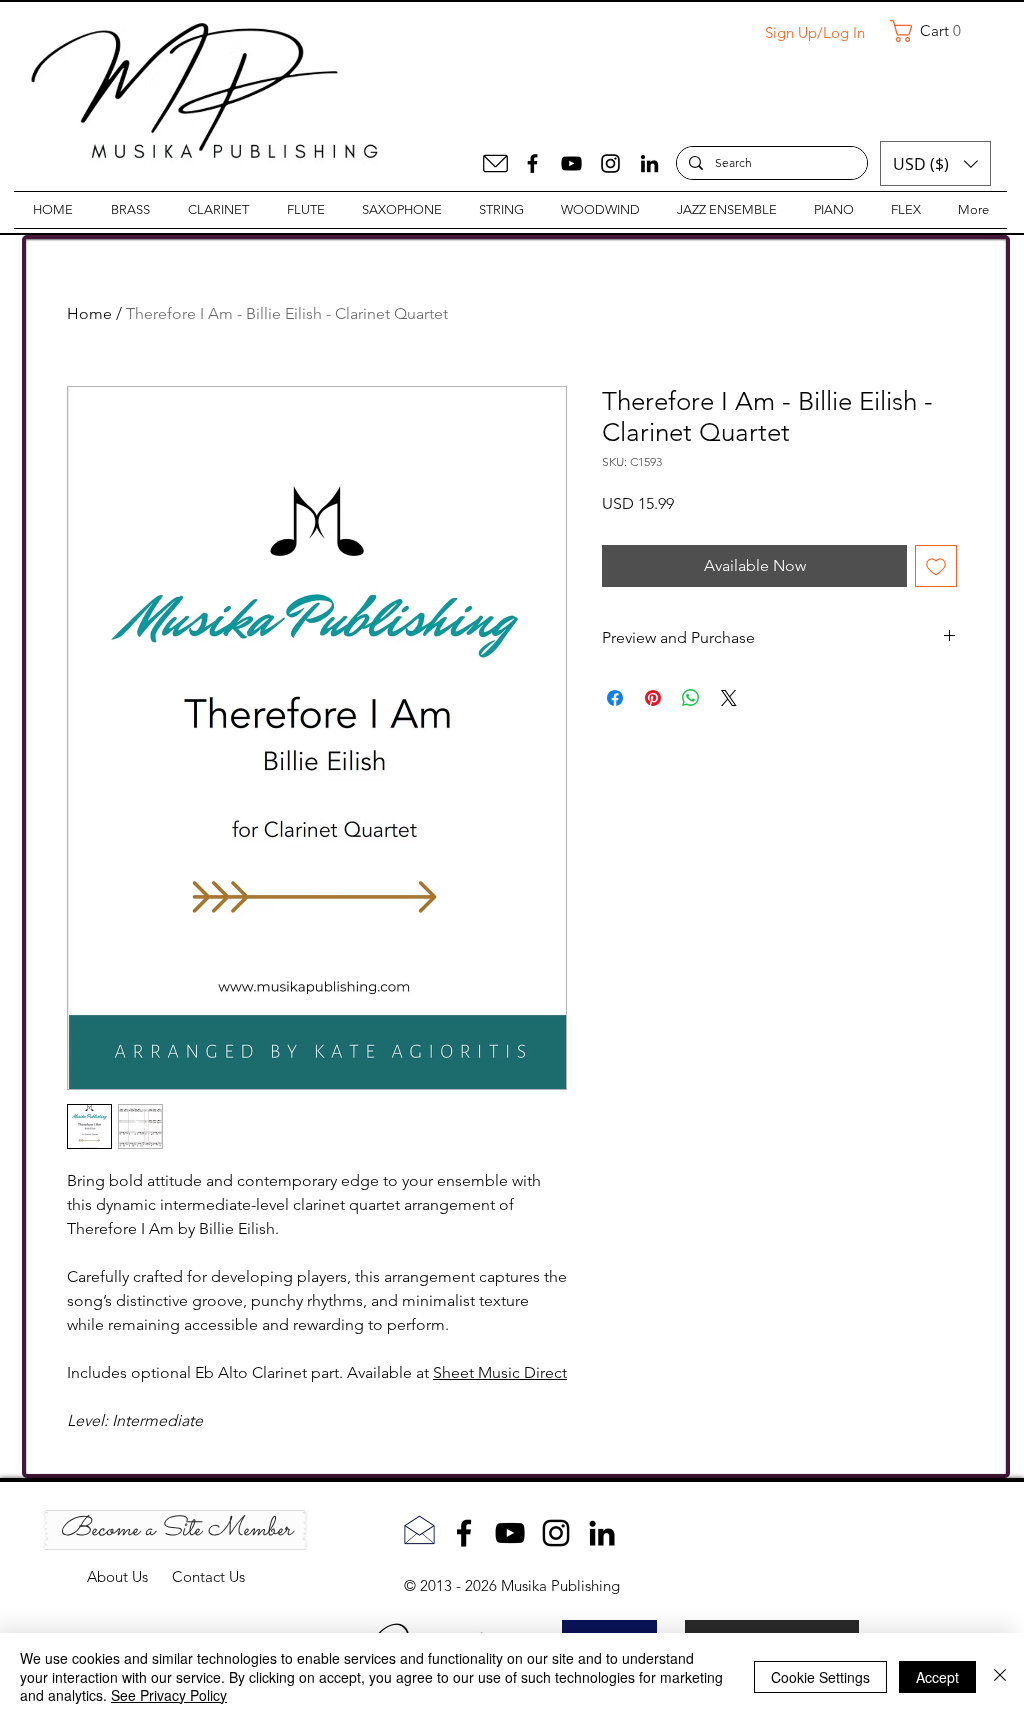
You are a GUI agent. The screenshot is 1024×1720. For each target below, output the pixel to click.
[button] (933, 31)
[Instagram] (610, 163)
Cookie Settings (820, 1677)
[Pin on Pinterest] (653, 698)
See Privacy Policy (169, 1695)
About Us (129, 1576)
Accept (937, 1677)
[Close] (1000, 1676)
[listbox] (935, 163)
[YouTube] (571, 163)
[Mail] (495, 163)
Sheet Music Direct (500, 1372)
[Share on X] (729, 698)
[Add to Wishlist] (936, 566)
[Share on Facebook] (615, 698)
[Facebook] (532, 163)
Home (89, 313)
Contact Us (208, 1576)
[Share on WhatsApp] (691, 698)
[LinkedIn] (649, 163)
